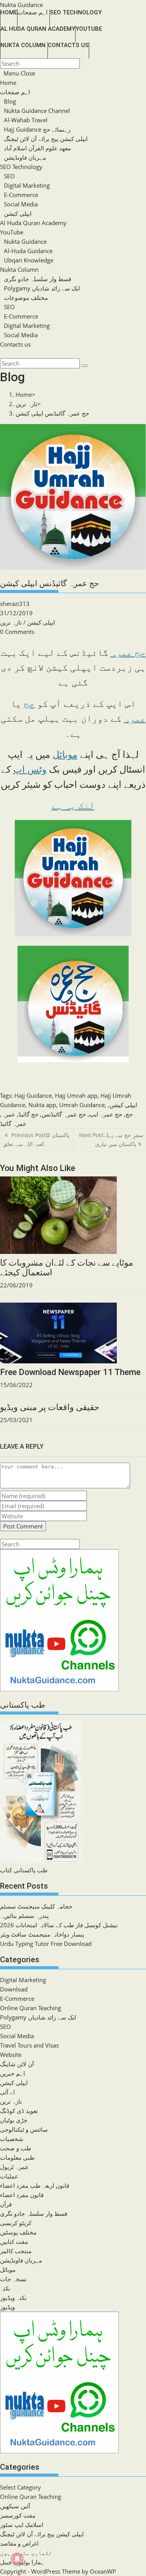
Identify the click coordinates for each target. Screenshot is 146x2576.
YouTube (12, 232)
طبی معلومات (17, 2157)
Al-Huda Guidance (28, 251)
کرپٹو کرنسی (16, 2223)
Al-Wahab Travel (26, 120)
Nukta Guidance (21, 5)
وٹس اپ (30, 769)
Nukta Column (19, 269)
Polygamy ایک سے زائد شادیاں (42, 288)
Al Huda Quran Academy (33, 223)
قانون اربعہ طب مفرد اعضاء (35, 2185)
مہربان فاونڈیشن (25, 157)
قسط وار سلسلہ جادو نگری (38, 279)
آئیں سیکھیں (15, 2506)
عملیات (9, 2176)
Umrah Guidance (82, 1105)
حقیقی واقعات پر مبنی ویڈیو (50, 1407)
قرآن (6, 2204)
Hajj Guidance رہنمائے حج (37, 129)
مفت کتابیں (14, 2241)
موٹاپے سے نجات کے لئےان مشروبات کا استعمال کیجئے (67, 1267)
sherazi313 (15, 604)
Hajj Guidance (33, 1095)
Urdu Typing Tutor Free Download (46, 1944)
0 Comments (17, 632)
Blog (10, 101)
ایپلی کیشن (18, 213)
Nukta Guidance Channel (37, 111)
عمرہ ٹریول (14, 2167)
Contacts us (15, 344)
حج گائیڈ (28, 1114)
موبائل (65, 755)
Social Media (21, 204)
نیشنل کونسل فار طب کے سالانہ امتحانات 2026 (59, 1925)
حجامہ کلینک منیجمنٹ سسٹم (36, 1906)
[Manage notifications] (17, 2559)
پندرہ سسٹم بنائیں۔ (24, 1916)
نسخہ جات (13, 2279)
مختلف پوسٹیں (18, 2232)
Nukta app (42, 1105)
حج (29, 704)
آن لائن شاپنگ (17, 2064)
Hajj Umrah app (76, 1095)
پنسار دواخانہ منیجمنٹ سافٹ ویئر (42, 1934)
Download (14, 1989)
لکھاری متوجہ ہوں (26, 2553)
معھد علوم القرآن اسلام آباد (37, 148)
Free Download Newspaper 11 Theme (70, 1372)
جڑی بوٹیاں (14, 2120)
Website (11, 2055)
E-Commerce (21, 195)
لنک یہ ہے (73, 806)
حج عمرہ (128, 653)
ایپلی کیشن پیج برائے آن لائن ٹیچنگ (46, 139)
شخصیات (12, 2139)
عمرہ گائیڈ (13, 1123)
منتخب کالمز (16, 2251)
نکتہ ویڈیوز (13, 2298)
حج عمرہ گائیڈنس (64, 1114)
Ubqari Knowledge (29, 260)
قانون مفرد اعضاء (22, 2195)
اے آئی (7, 2092)
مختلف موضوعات (26, 298)
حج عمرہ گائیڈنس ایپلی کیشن (52, 413)
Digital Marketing (27, 185)
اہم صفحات (15, 92)
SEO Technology (21, 167)
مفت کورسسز (18, 2515)
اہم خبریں (12, 2073)
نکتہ (5, 2288)
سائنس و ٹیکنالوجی (24, 2129)
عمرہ (135, 718)
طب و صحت (16, 2148)
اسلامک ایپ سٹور (22, 2525)
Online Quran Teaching (31, 2008)
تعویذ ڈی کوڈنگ (19, 2111)
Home (8, 83)
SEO (9, 176)
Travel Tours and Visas (29, 2045)
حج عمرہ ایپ (106, 1114)
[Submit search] (84, 366)
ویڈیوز (7, 2307)
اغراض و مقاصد (19, 2543)
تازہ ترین (11, 622)
